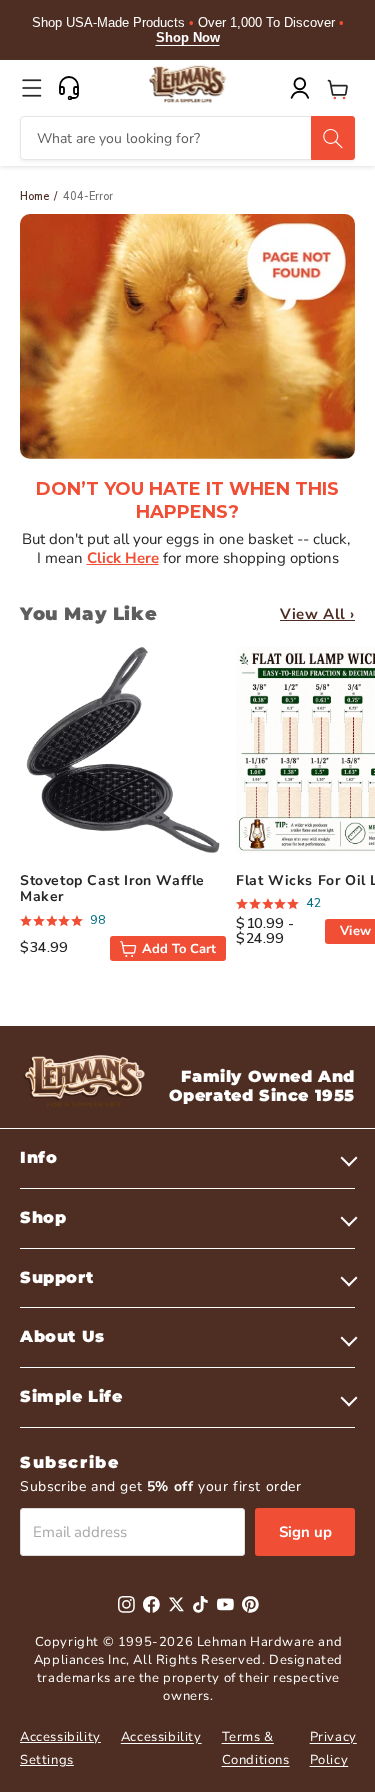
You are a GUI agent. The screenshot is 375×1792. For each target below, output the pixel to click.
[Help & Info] (69, 88)
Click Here (123, 558)
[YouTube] (225, 1604)
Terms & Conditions (256, 1748)
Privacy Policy (333, 1748)
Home (34, 196)
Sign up (305, 1532)
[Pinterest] (250, 1604)
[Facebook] (151, 1604)
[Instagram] (126, 1604)
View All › (317, 614)
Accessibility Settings (60, 1748)
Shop (43, 1217)
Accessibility (161, 1737)
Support (56, 1277)
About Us (62, 1336)
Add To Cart (179, 949)
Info (38, 1157)
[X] (176, 1604)
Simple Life (71, 1396)
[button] (32, 88)
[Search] (333, 138)
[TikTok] (200, 1604)
